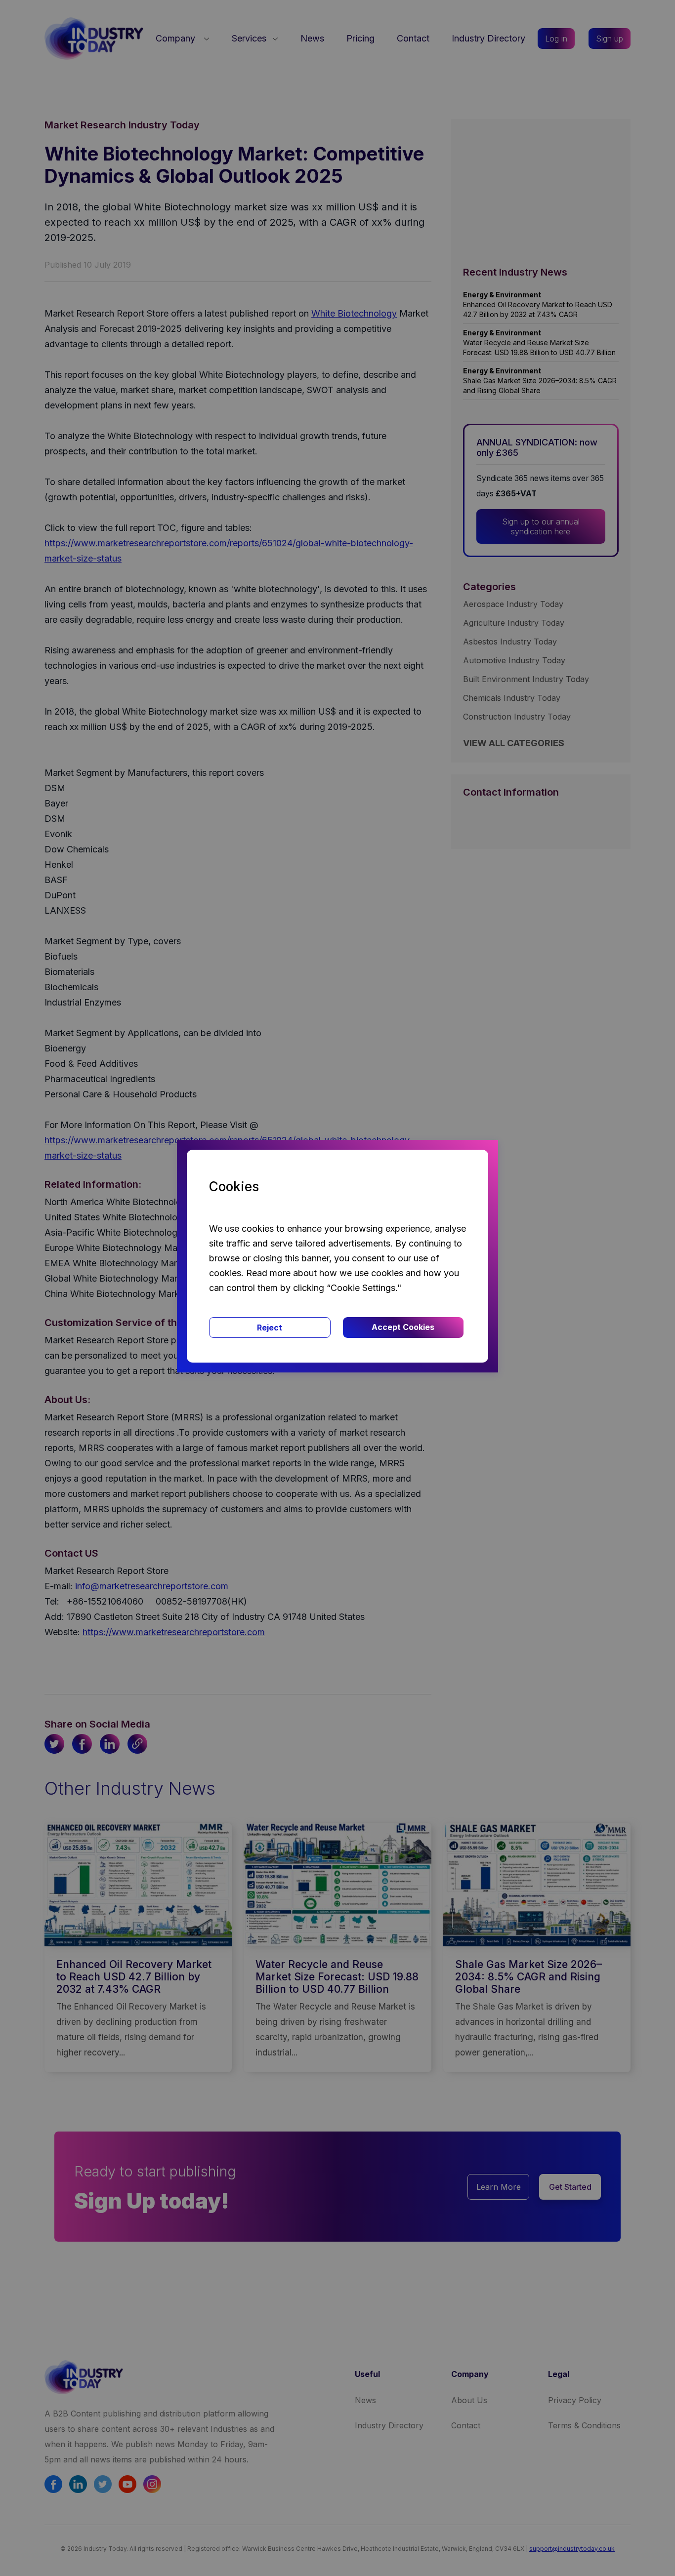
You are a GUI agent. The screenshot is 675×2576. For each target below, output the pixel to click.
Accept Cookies (403, 1327)
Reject (270, 1328)
